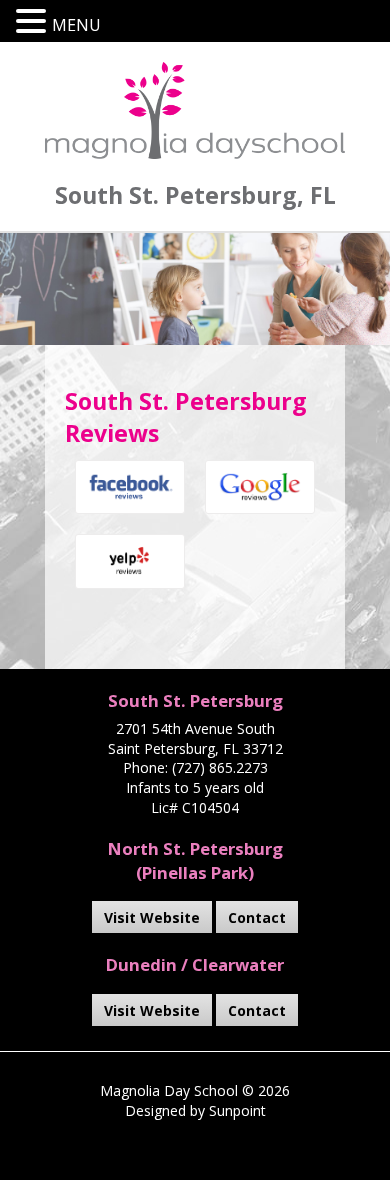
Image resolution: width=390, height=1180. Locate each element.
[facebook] (130, 487)
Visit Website (152, 917)
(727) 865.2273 (220, 767)
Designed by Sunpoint (195, 1110)
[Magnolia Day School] (195, 110)
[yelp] (130, 561)
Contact (257, 917)
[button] (34, 21)
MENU (76, 25)
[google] (260, 487)
